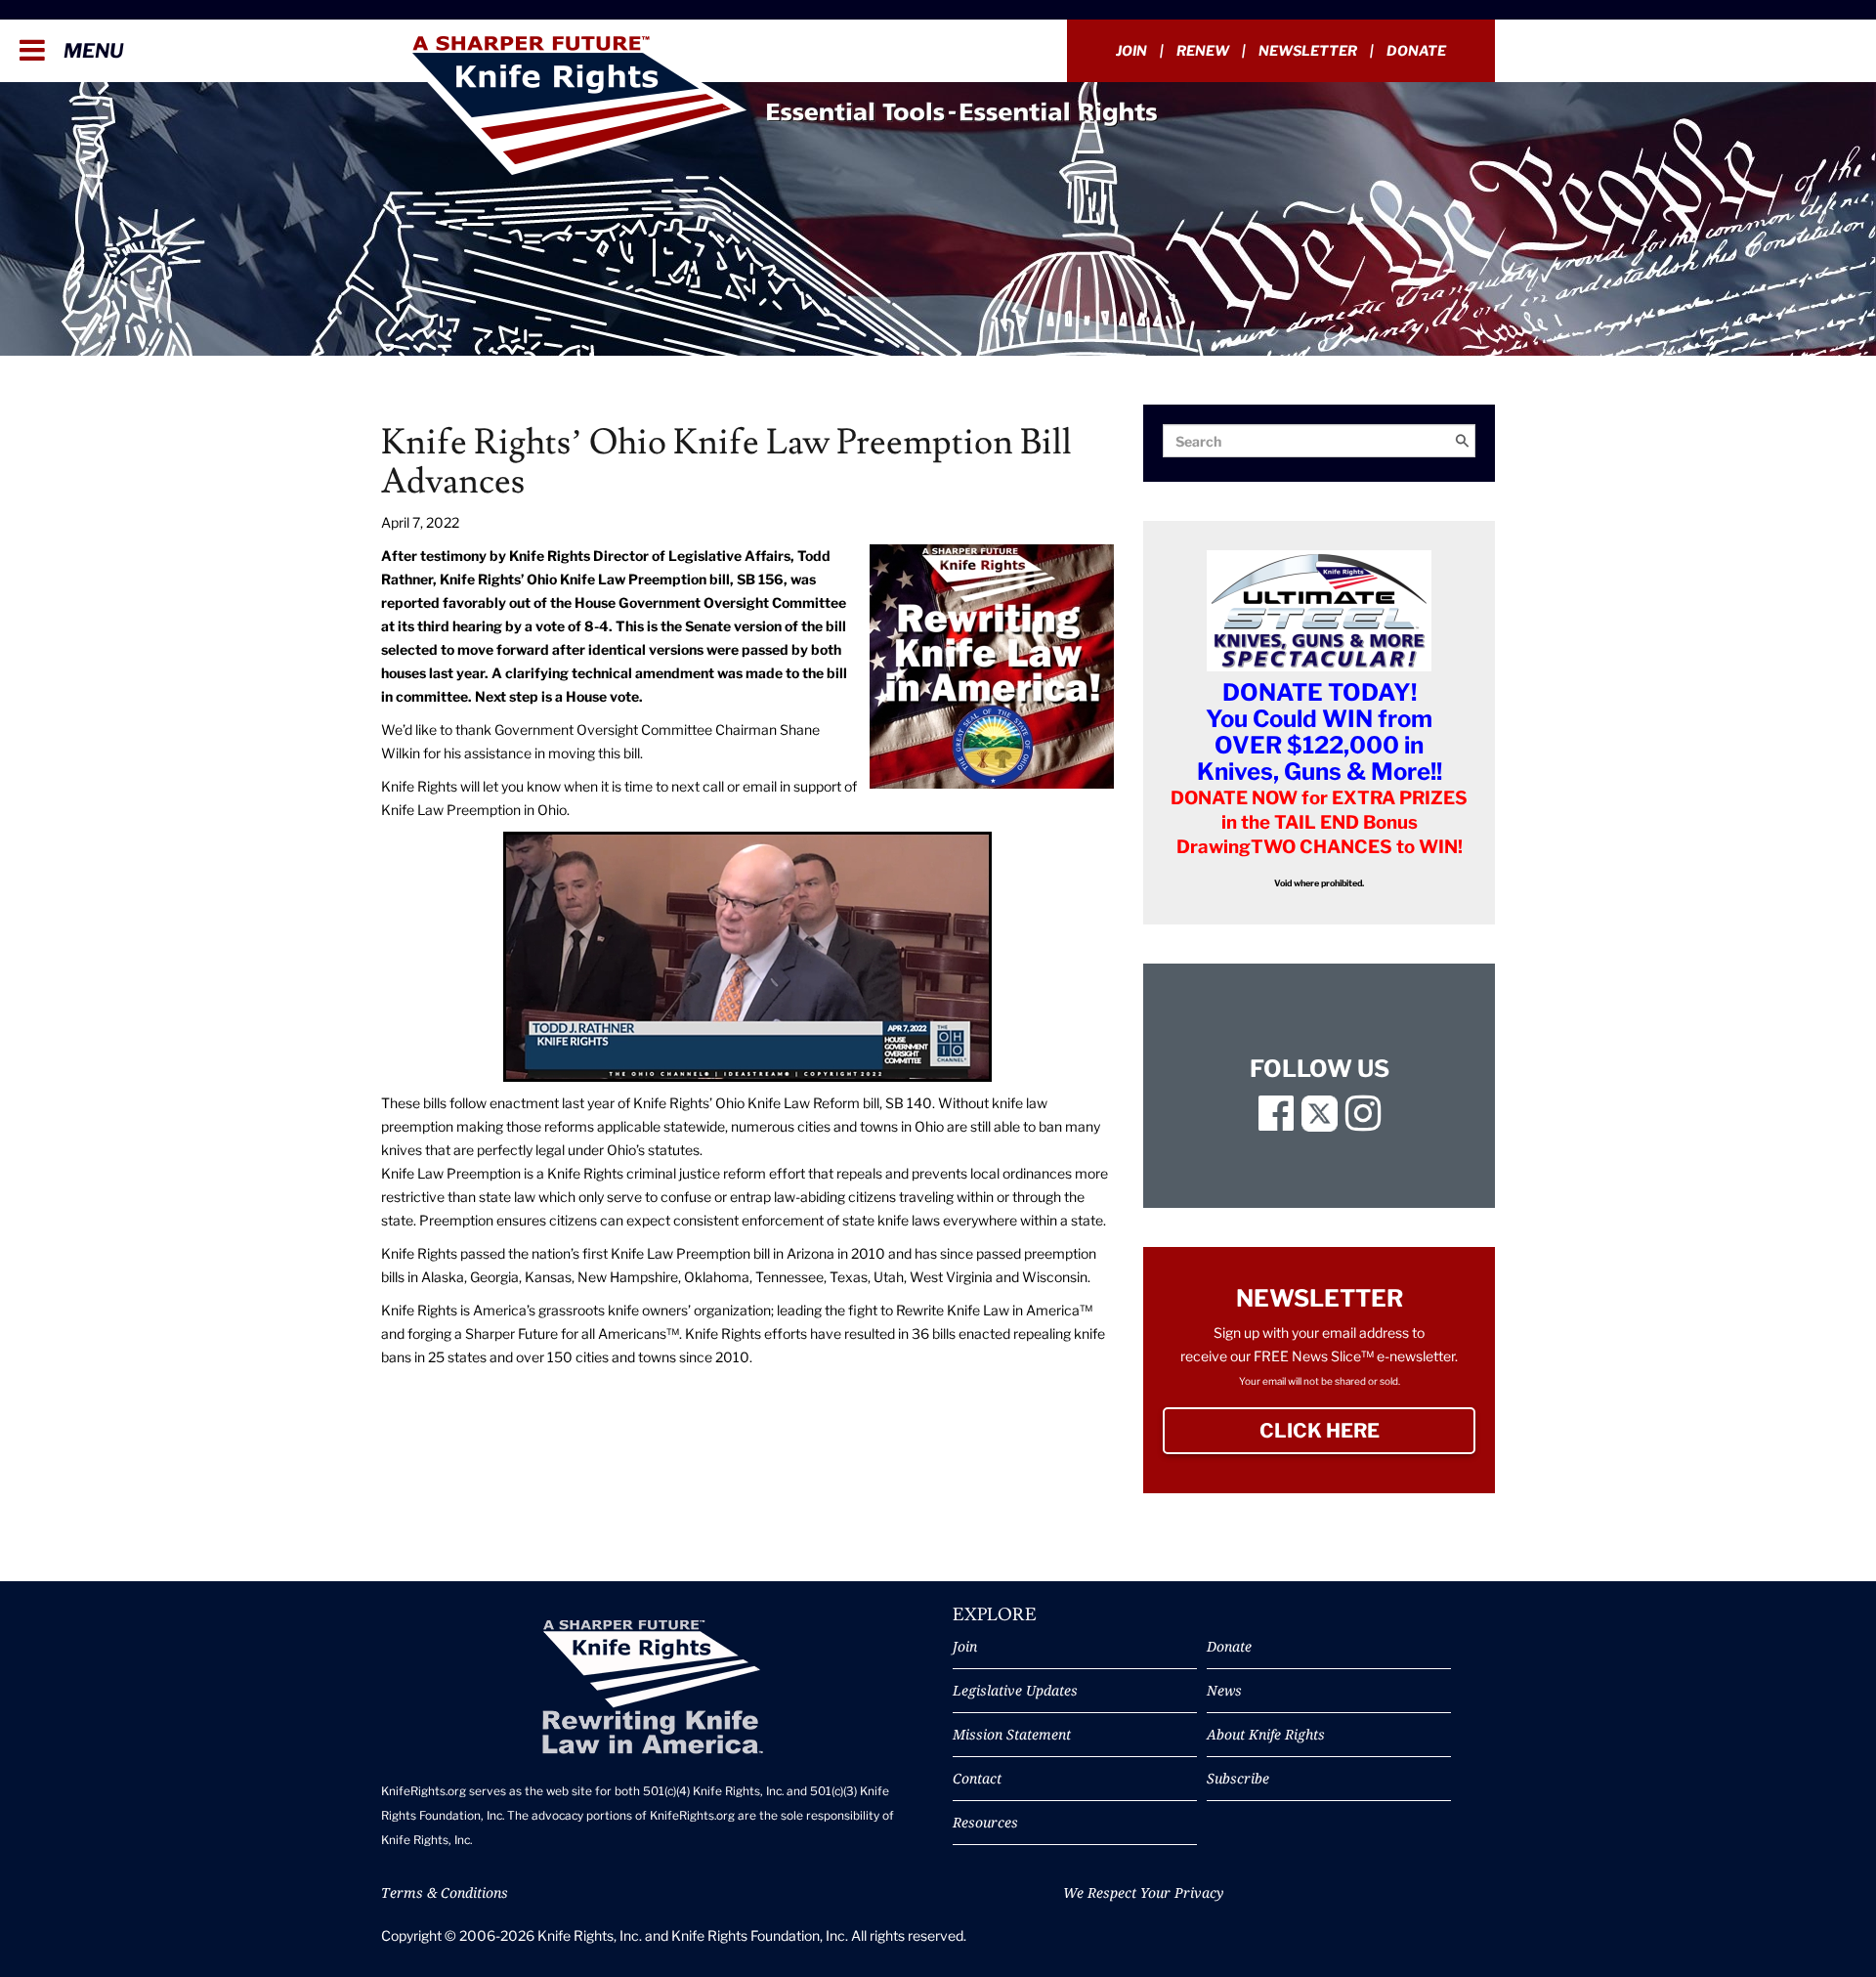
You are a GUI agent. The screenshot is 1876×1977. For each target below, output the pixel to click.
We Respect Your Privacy (1143, 1892)
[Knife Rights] (652, 1687)
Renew (1203, 50)
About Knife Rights (1266, 1734)
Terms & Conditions (445, 1892)
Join (1131, 50)
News (1224, 1690)
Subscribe (1238, 1778)
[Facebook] (1276, 1122)
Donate (1416, 50)
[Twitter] (1320, 1122)
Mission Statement (1012, 1734)
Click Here (1367, 1431)
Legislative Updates (1015, 1690)
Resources (985, 1822)
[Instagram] (1363, 1122)
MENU (91, 51)
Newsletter (1308, 50)
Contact (977, 1778)
